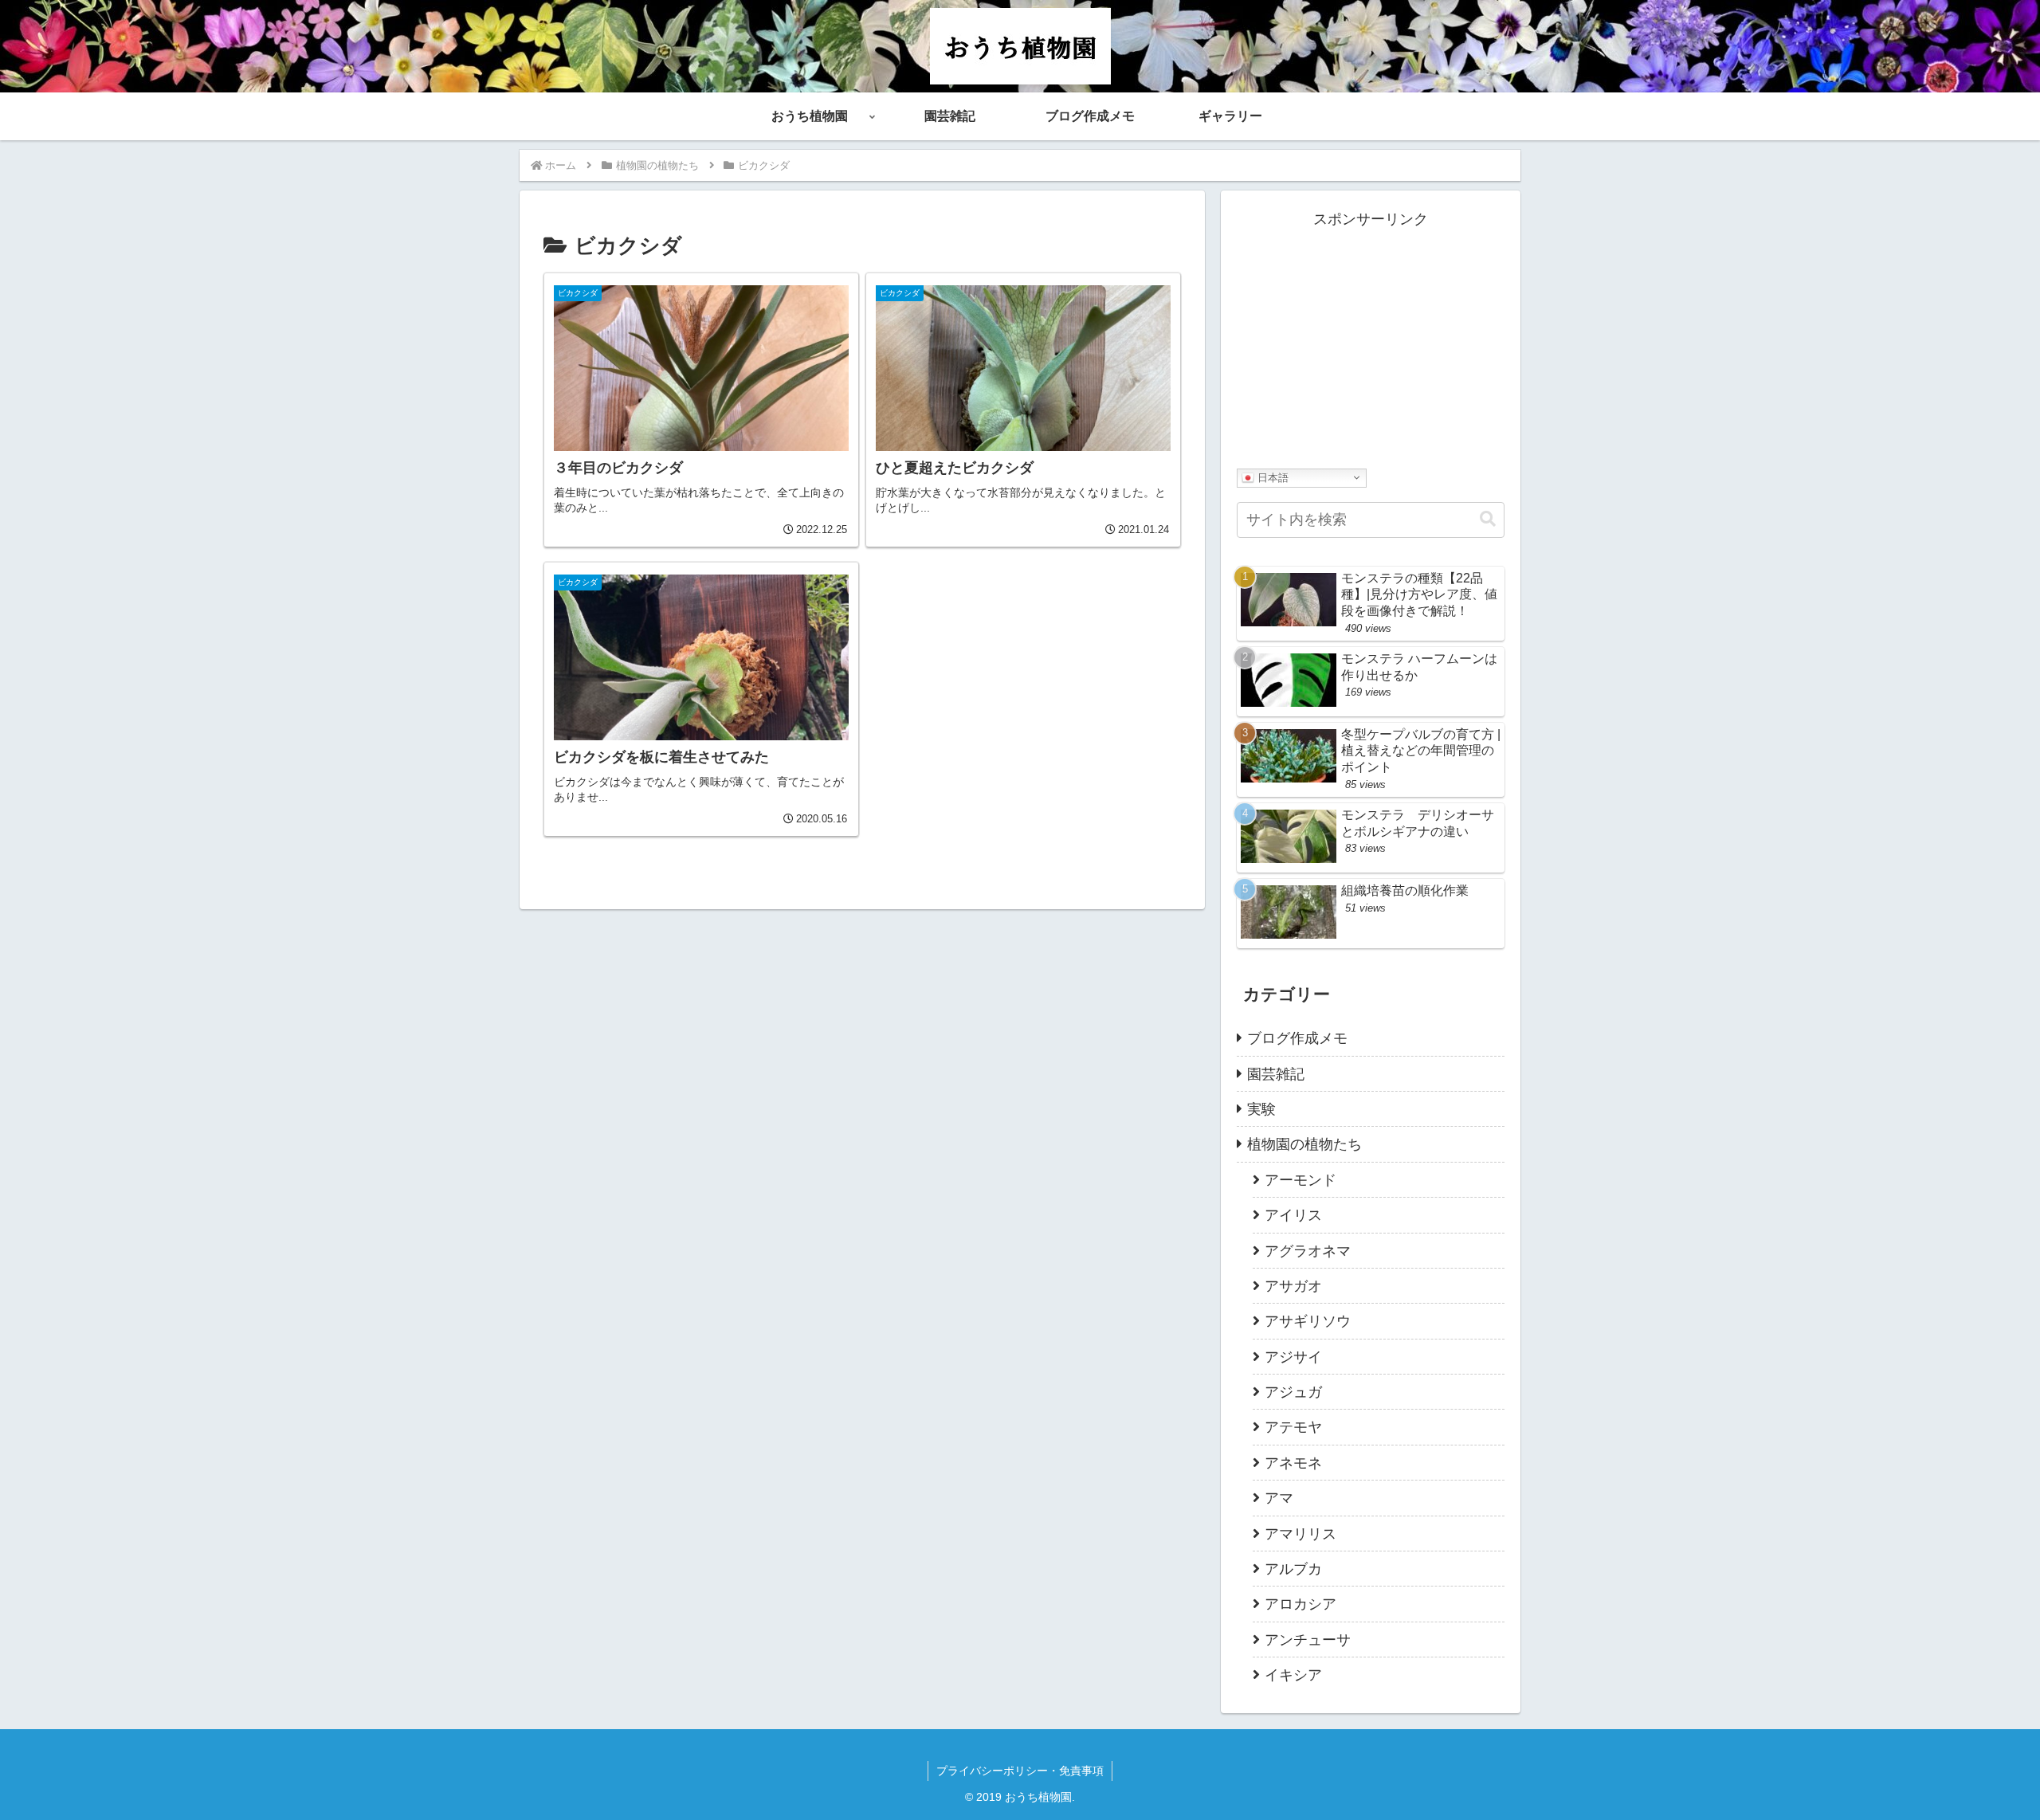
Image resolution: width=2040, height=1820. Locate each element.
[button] (1488, 519)
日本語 (1271, 477)
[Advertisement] (1371, 343)
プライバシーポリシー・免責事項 (1020, 1771)
